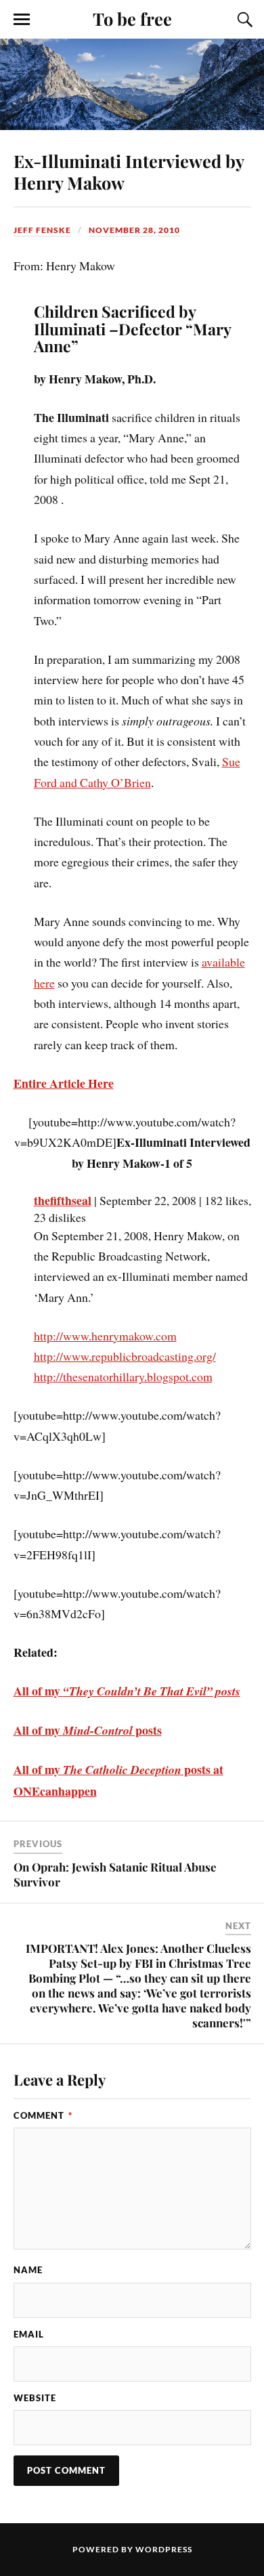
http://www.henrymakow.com (105, 1336)
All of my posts (88, 1730)
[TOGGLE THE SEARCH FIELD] (243, 20)
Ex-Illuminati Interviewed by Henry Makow (129, 171)
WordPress (164, 2549)
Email (29, 2334)
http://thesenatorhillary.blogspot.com (123, 1376)
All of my (127, 1691)
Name (28, 2270)
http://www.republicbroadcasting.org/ (125, 1356)
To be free (132, 18)
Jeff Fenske (42, 230)
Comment (43, 2115)
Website (35, 2398)
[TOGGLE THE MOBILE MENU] (22, 20)
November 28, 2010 (134, 230)
